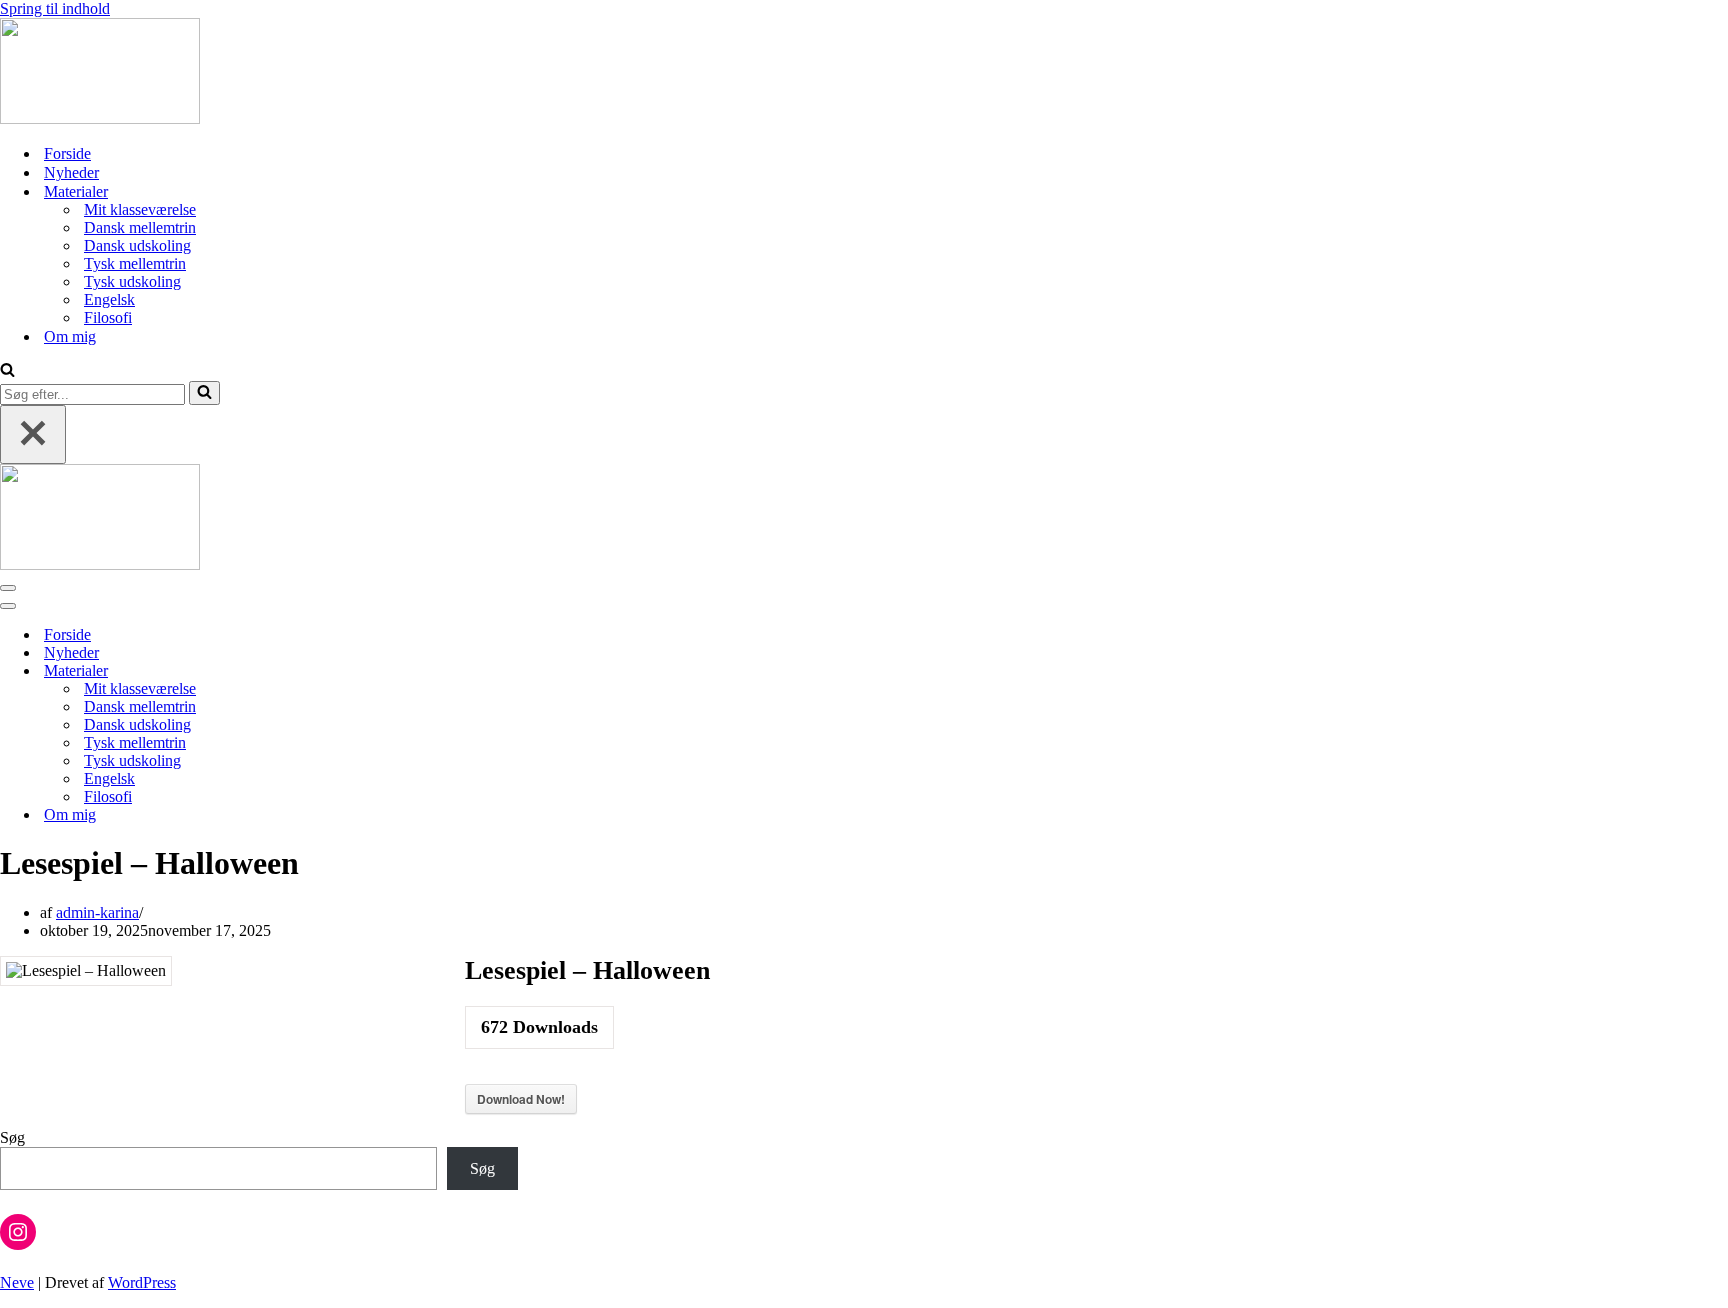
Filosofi (108, 317)
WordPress (142, 1282)
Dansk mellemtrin (140, 227)
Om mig (70, 336)
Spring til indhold (55, 8)
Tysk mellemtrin (135, 263)
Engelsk (109, 299)
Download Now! (521, 1099)
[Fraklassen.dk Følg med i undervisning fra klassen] (100, 118)
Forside (67, 153)
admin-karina (97, 912)
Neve (17, 1282)
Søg (12, 1137)
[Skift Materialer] (350, 671)
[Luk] (33, 434)
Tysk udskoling (132, 281)
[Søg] (7, 371)
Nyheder (71, 172)
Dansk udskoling (137, 245)
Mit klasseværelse (140, 209)
